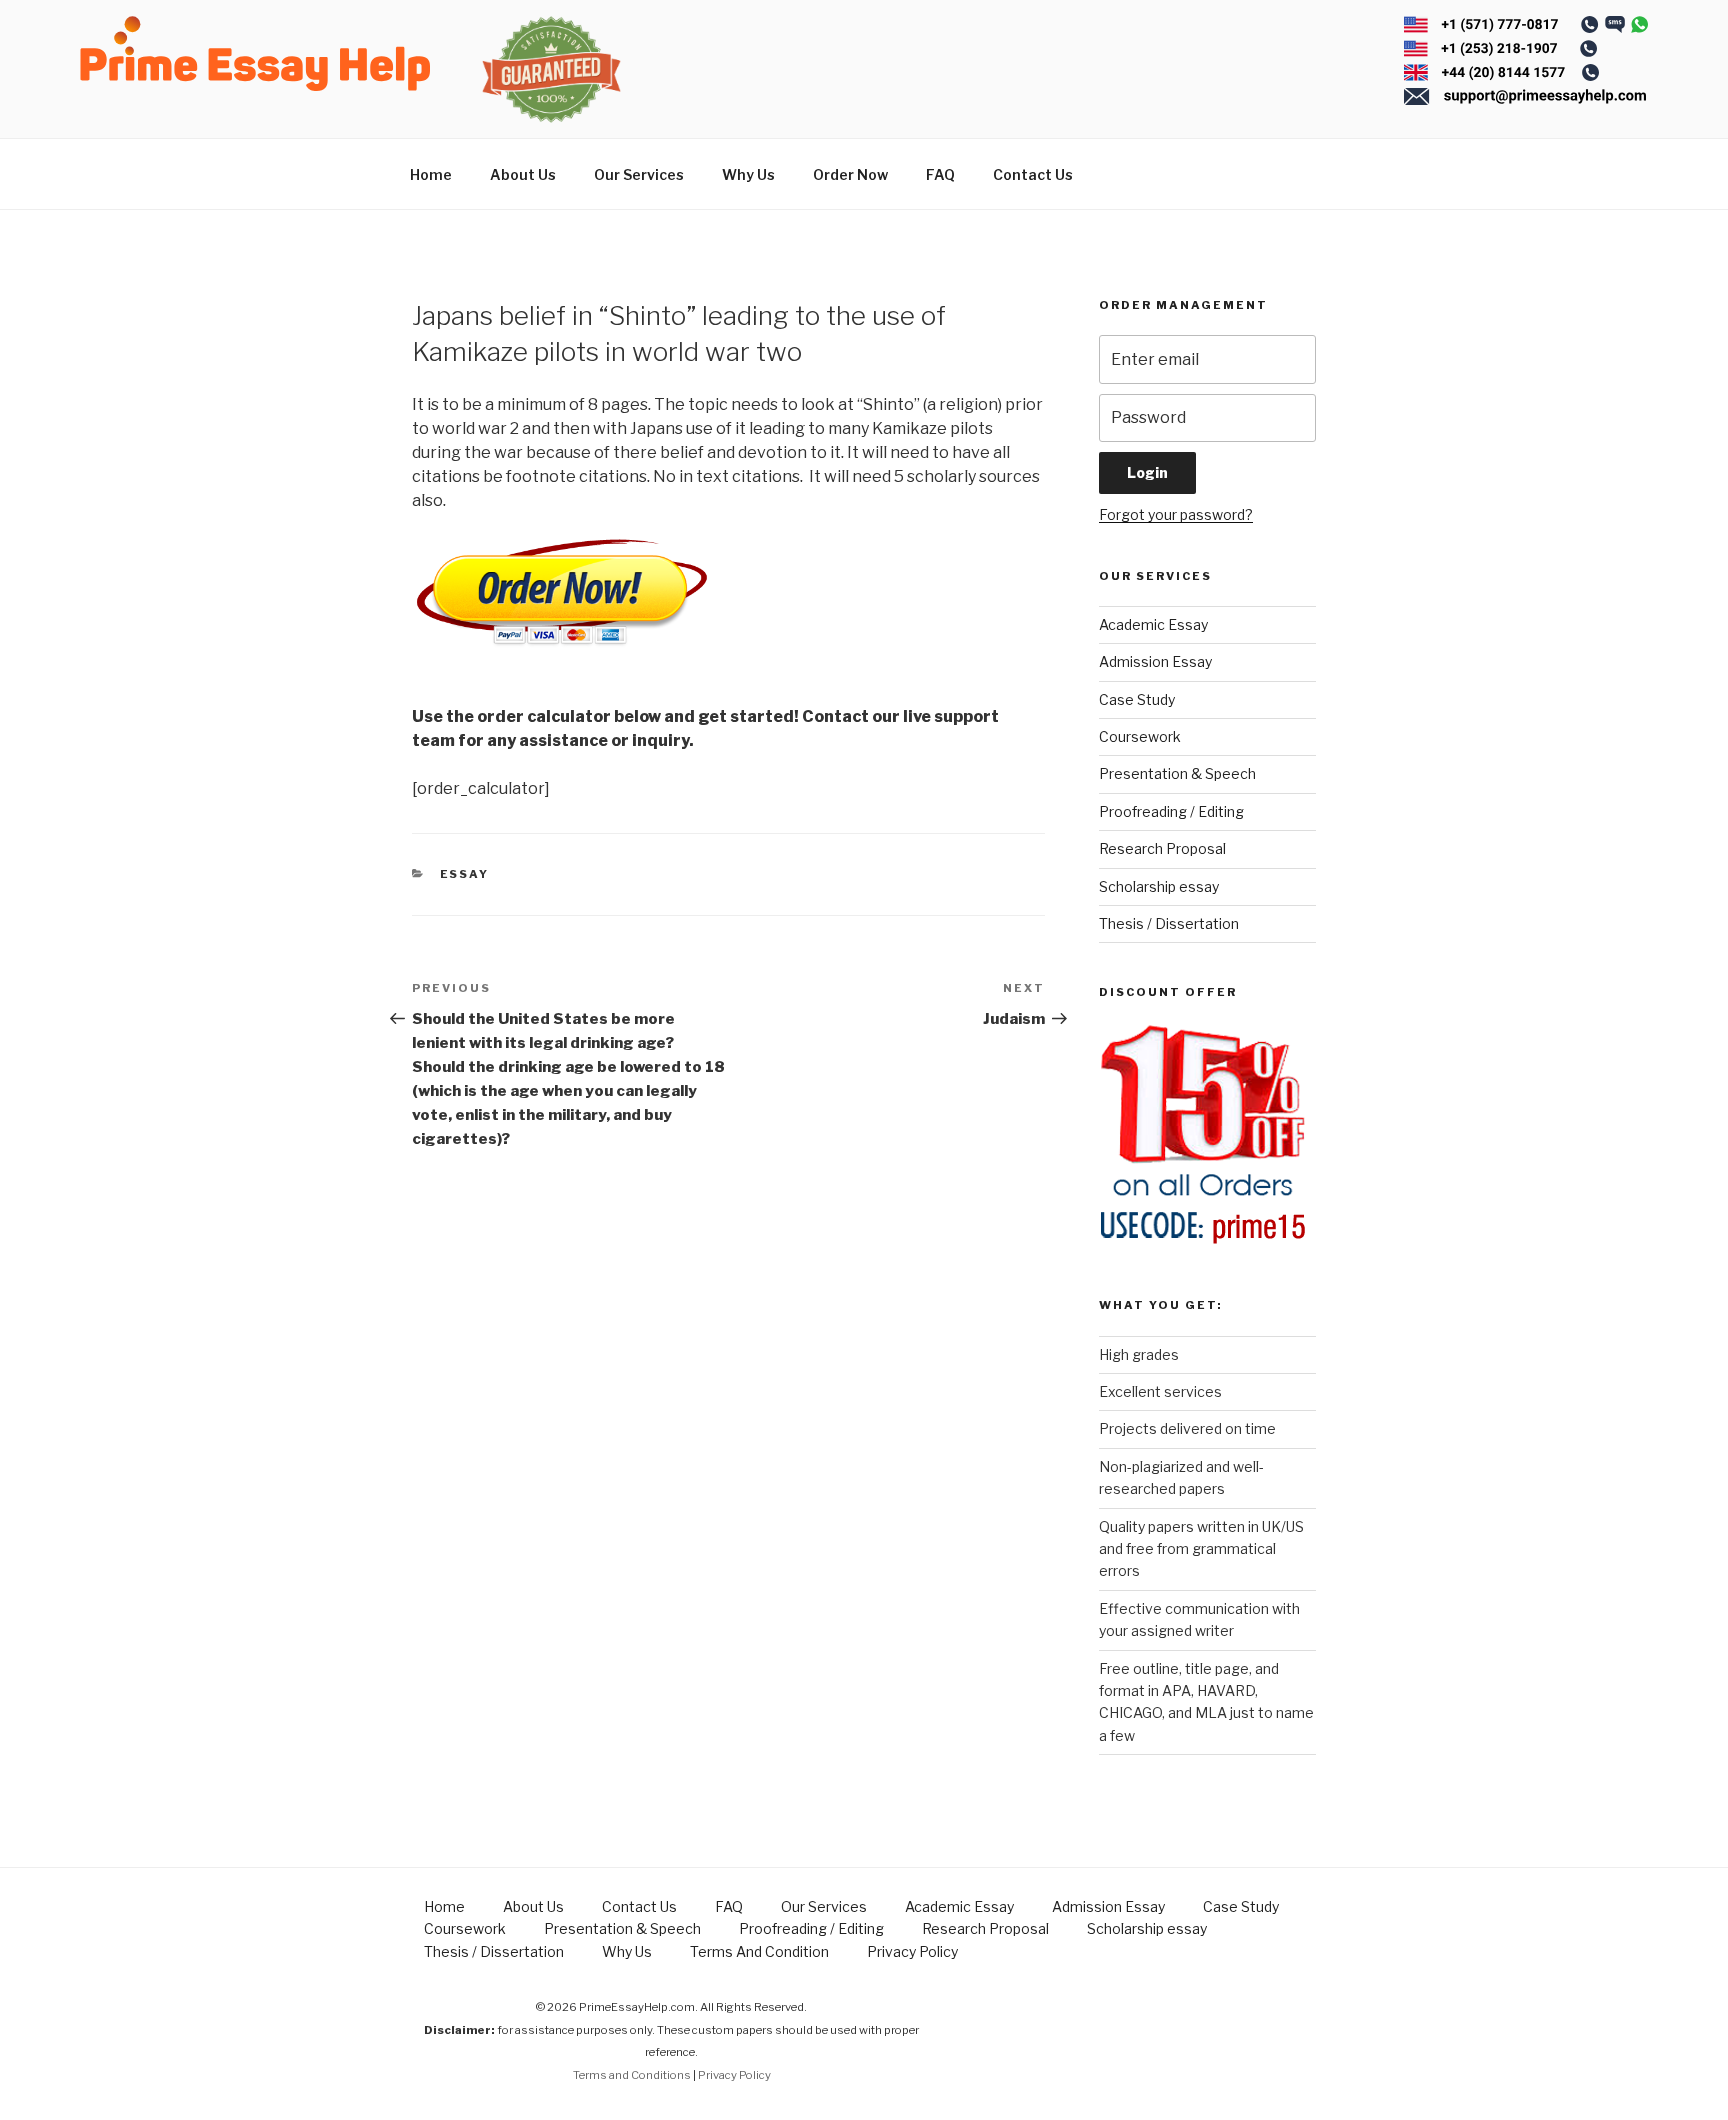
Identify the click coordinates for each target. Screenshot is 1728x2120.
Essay (465, 874)
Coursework (1140, 736)
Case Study (1137, 699)
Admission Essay (1155, 661)
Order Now (850, 174)
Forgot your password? (1176, 514)
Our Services (639, 174)
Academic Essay (1153, 624)
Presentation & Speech (1177, 773)
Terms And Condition (759, 1951)
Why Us (748, 174)
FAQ (940, 174)
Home (431, 174)
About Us (523, 174)
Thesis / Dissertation (1169, 923)
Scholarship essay (1159, 886)
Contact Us (1033, 174)
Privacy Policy (912, 1951)
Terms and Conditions (632, 2075)
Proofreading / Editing (1171, 811)
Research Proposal (1162, 848)
